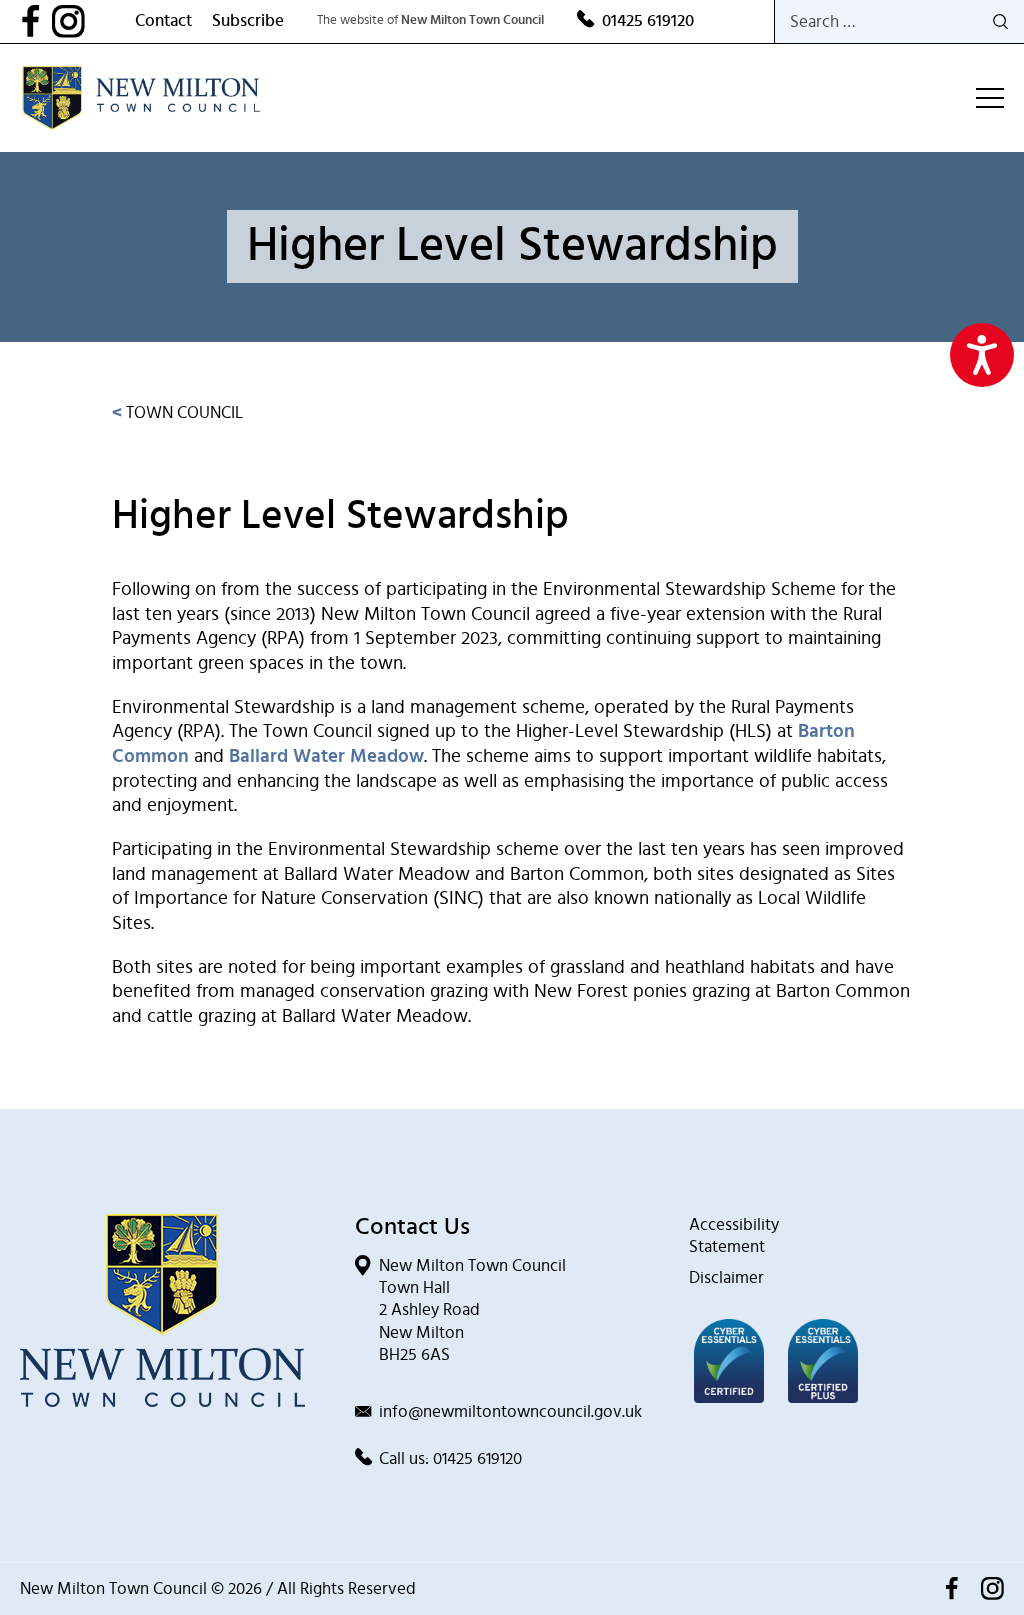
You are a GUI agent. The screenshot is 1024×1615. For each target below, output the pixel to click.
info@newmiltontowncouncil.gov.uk (510, 1411)
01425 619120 (648, 20)
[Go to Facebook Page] (36, 21)
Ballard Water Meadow (326, 756)
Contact (163, 20)
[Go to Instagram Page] (93, 21)
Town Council (177, 412)
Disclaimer (726, 1277)
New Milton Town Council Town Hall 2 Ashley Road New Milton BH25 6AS (472, 1309)
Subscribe (248, 20)
